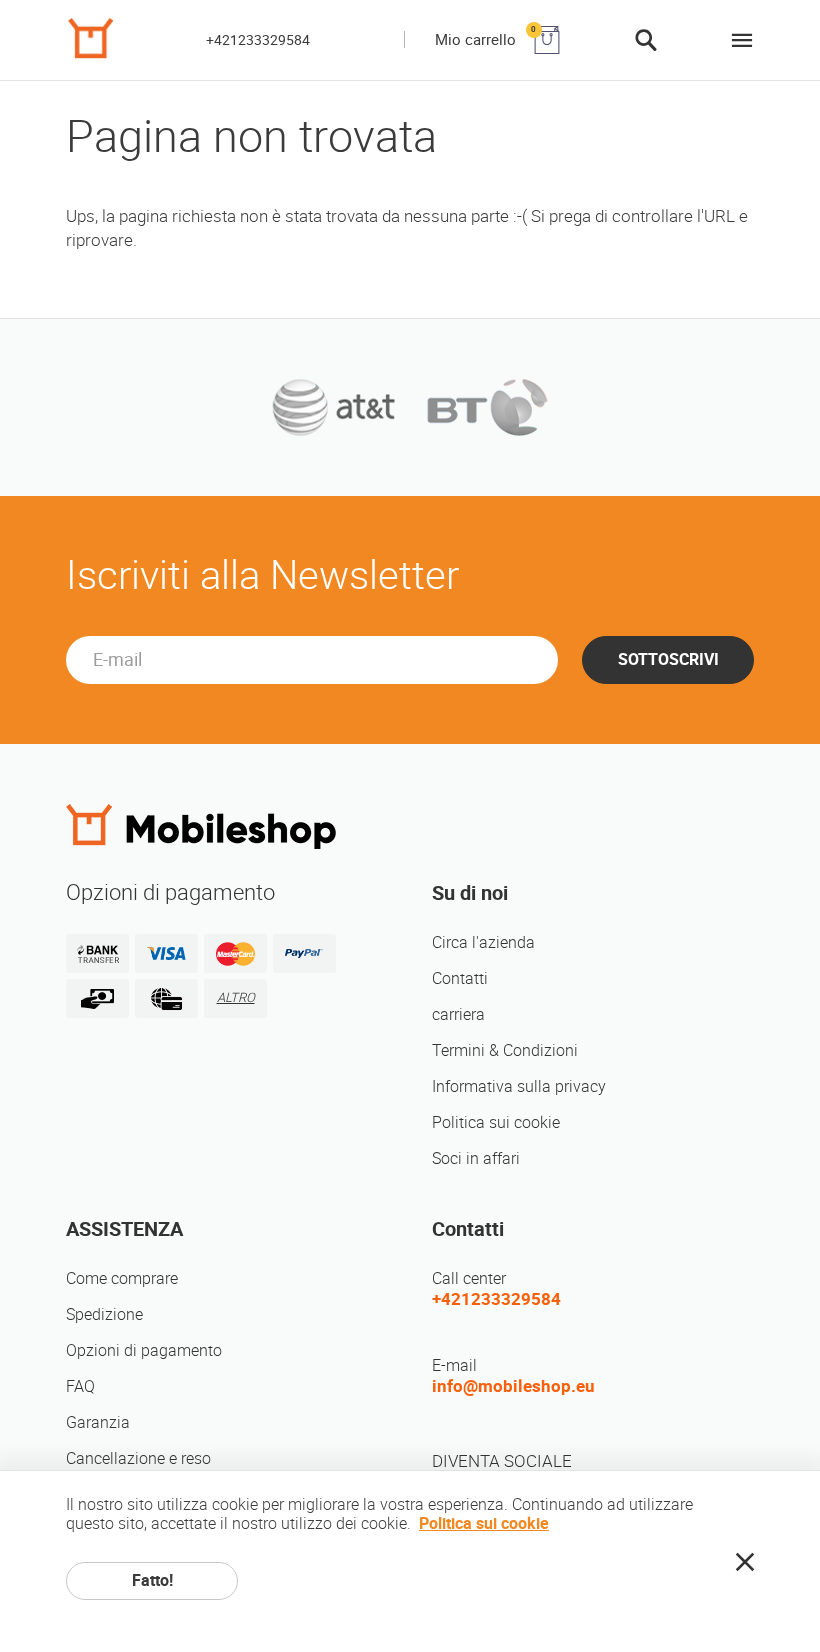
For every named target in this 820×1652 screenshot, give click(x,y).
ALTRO (236, 997)
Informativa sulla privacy (519, 1086)
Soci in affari (476, 1158)
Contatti (460, 978)
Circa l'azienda (483, 942)
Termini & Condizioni (505, 1050)
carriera (458, 1014)
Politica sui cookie (496, 1122)
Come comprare (122, 1278)
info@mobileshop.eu (513, 1386)
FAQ (80, 1386)
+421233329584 (258, 40)
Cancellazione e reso (138, 1458)
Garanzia (98, 1422)
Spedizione (104, 1314)
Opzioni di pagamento (144, 1350)
